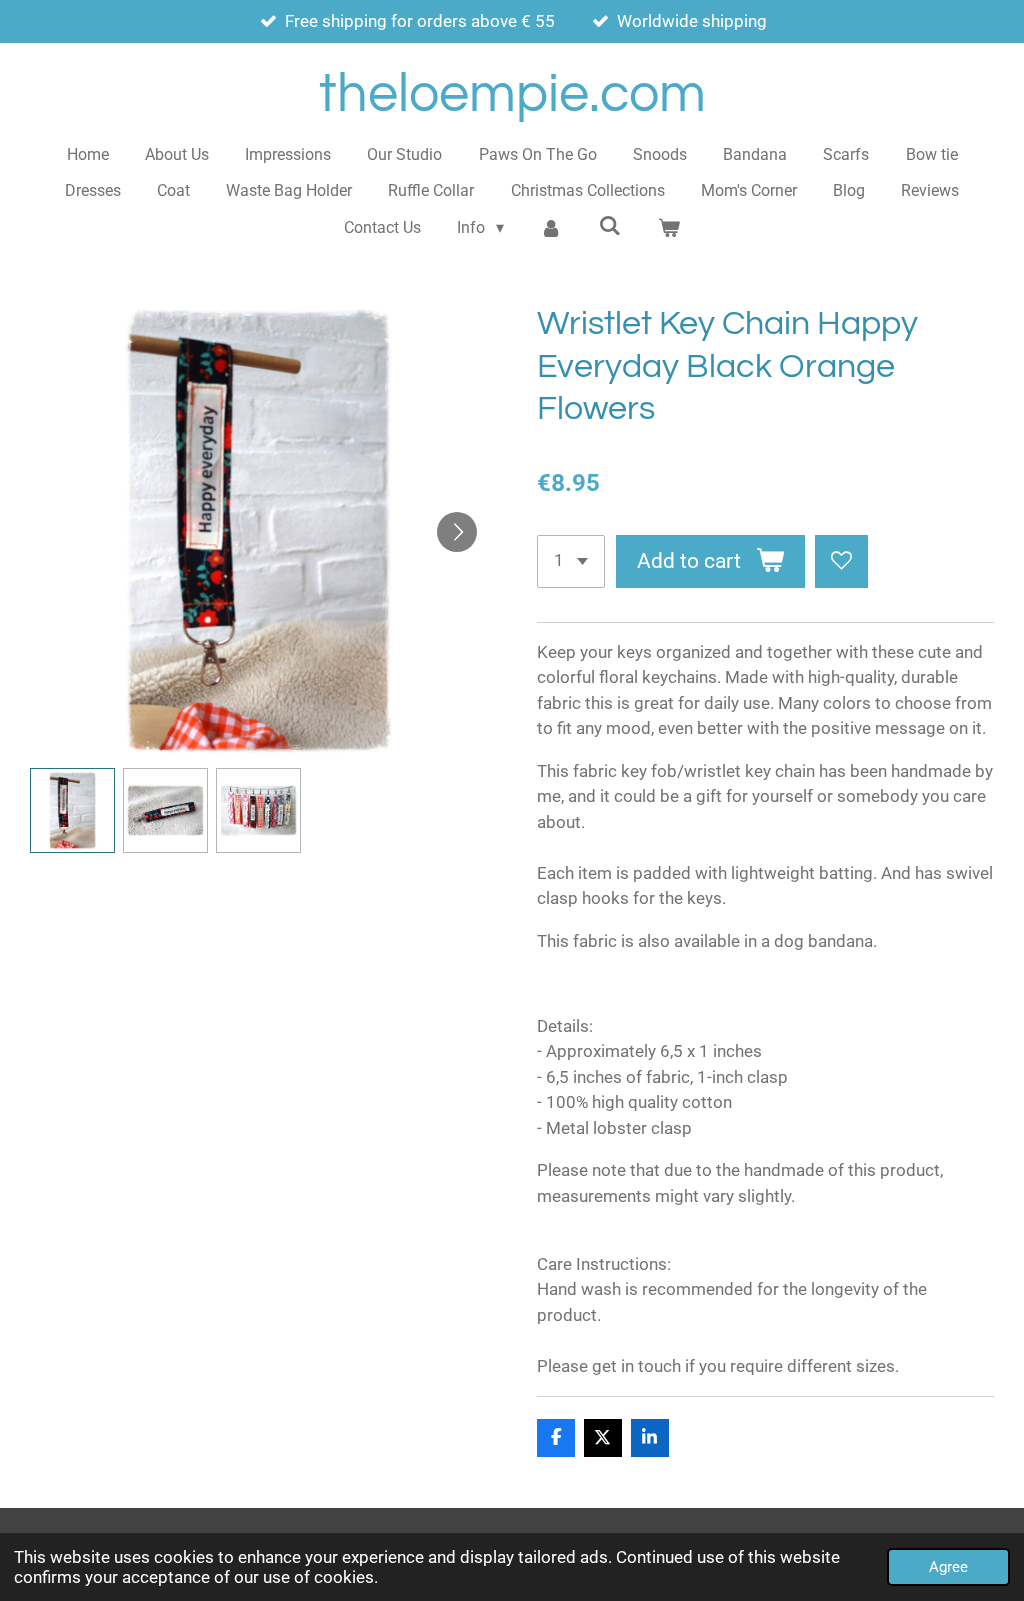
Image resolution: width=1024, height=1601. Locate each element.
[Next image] (457, 532)
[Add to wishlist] (841, 561)
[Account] (551, 228)
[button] (72, 810)
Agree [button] (948, 1567)
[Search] (610, 225)
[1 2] (571, 561)
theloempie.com (512, 94)
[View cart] (668, 228)
